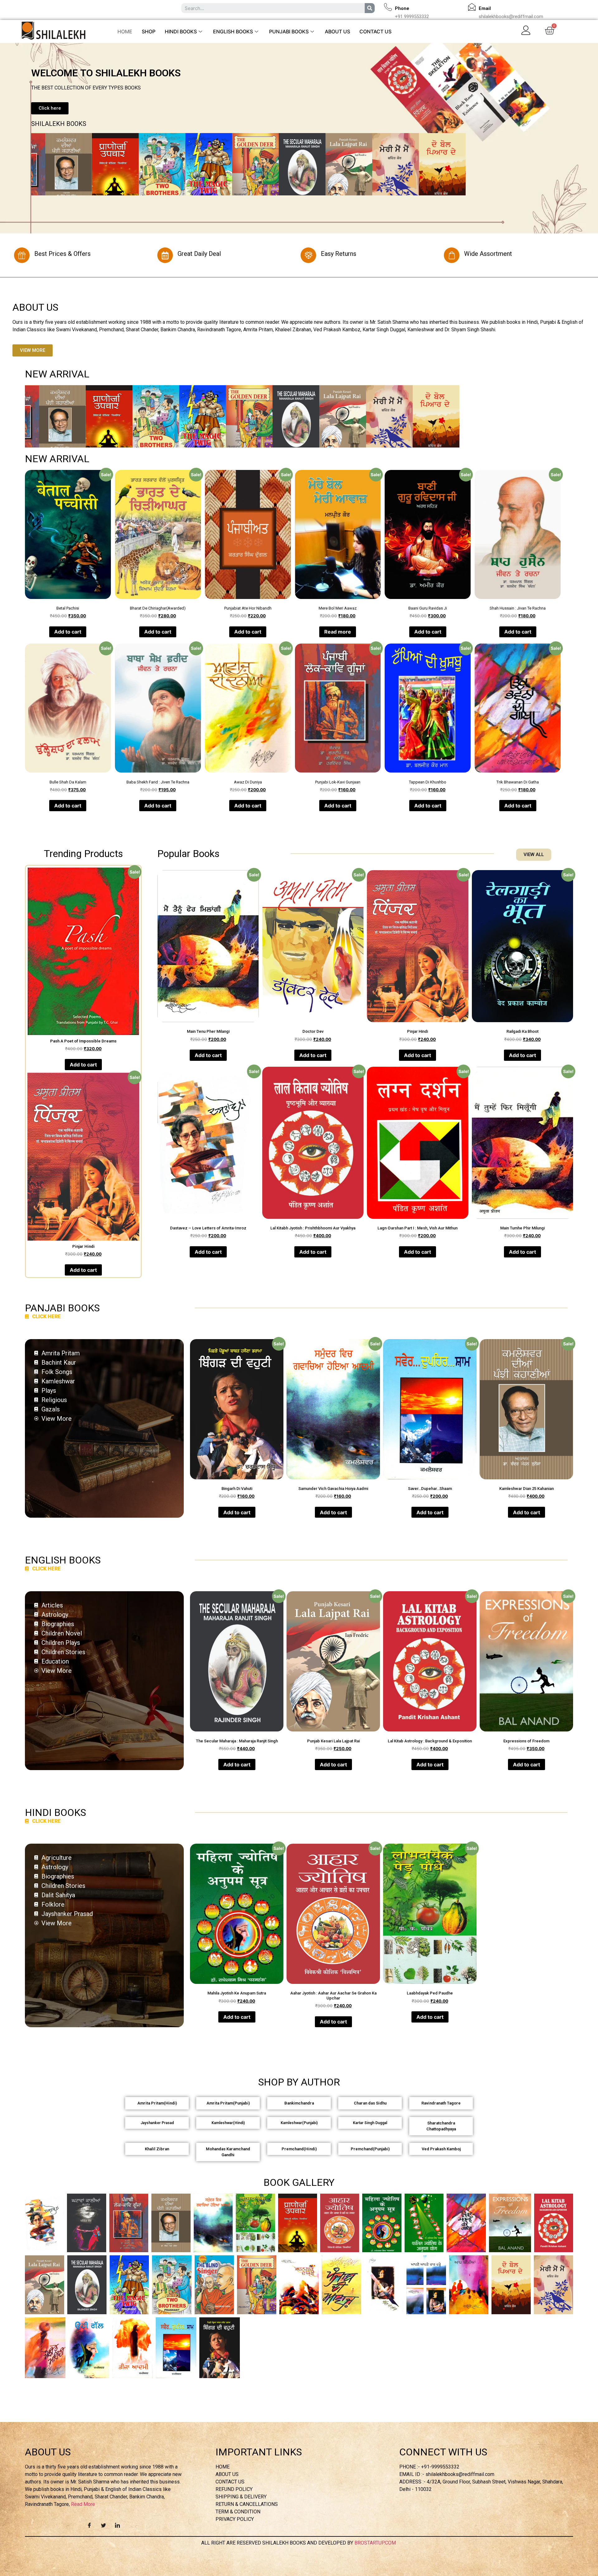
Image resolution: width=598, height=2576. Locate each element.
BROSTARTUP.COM (376, 2543)
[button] (50, 108)
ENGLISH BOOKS (233, 31)
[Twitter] (103, 2525)
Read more (338, 632)
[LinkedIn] (117, 2525)
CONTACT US (375, 31)
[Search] (370, 8)
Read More (83, 2504)
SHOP (149, 31)
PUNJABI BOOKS (289, 31)
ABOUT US (337, 31)
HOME (125, 31)
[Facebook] (89, 2525)
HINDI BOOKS (181, 31)
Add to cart (68, 632)
